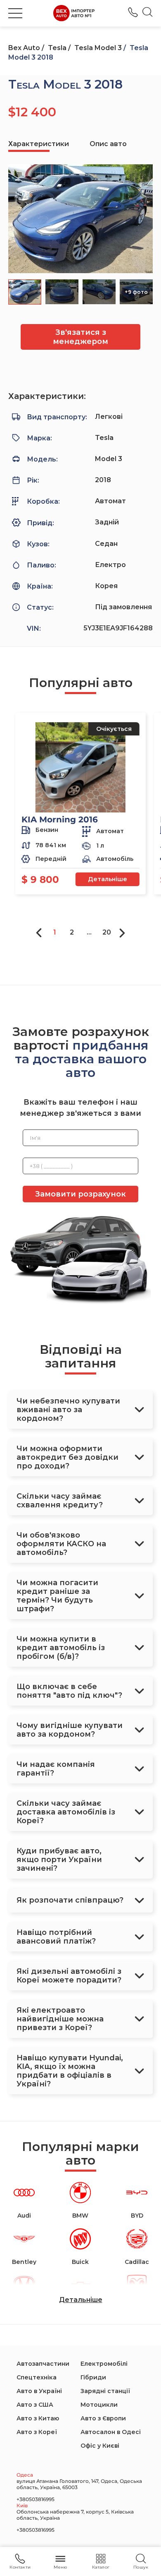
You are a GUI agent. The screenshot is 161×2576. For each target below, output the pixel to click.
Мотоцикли (99, 2405)
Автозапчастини (43, 2364)
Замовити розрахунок (80, 1194)
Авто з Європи (103, 2418)
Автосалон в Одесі (111, 2432)
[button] (15, 13)
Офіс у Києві (100, 2446)
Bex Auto (24, 48)
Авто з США (35, 2405)
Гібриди (93, 2377)
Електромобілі (104, 2364)
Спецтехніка (37, 2377)
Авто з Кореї (37, 2432)
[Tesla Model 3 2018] (80, 219)
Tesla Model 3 (98, 48)
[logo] (74, 13)
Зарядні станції (105, 2391)
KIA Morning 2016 (60, 819)
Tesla (57, 48)
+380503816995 (133, 12)
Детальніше (108, 879)
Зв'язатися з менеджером (80, 337)
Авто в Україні (39, 2391)
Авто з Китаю (38, 2418)
